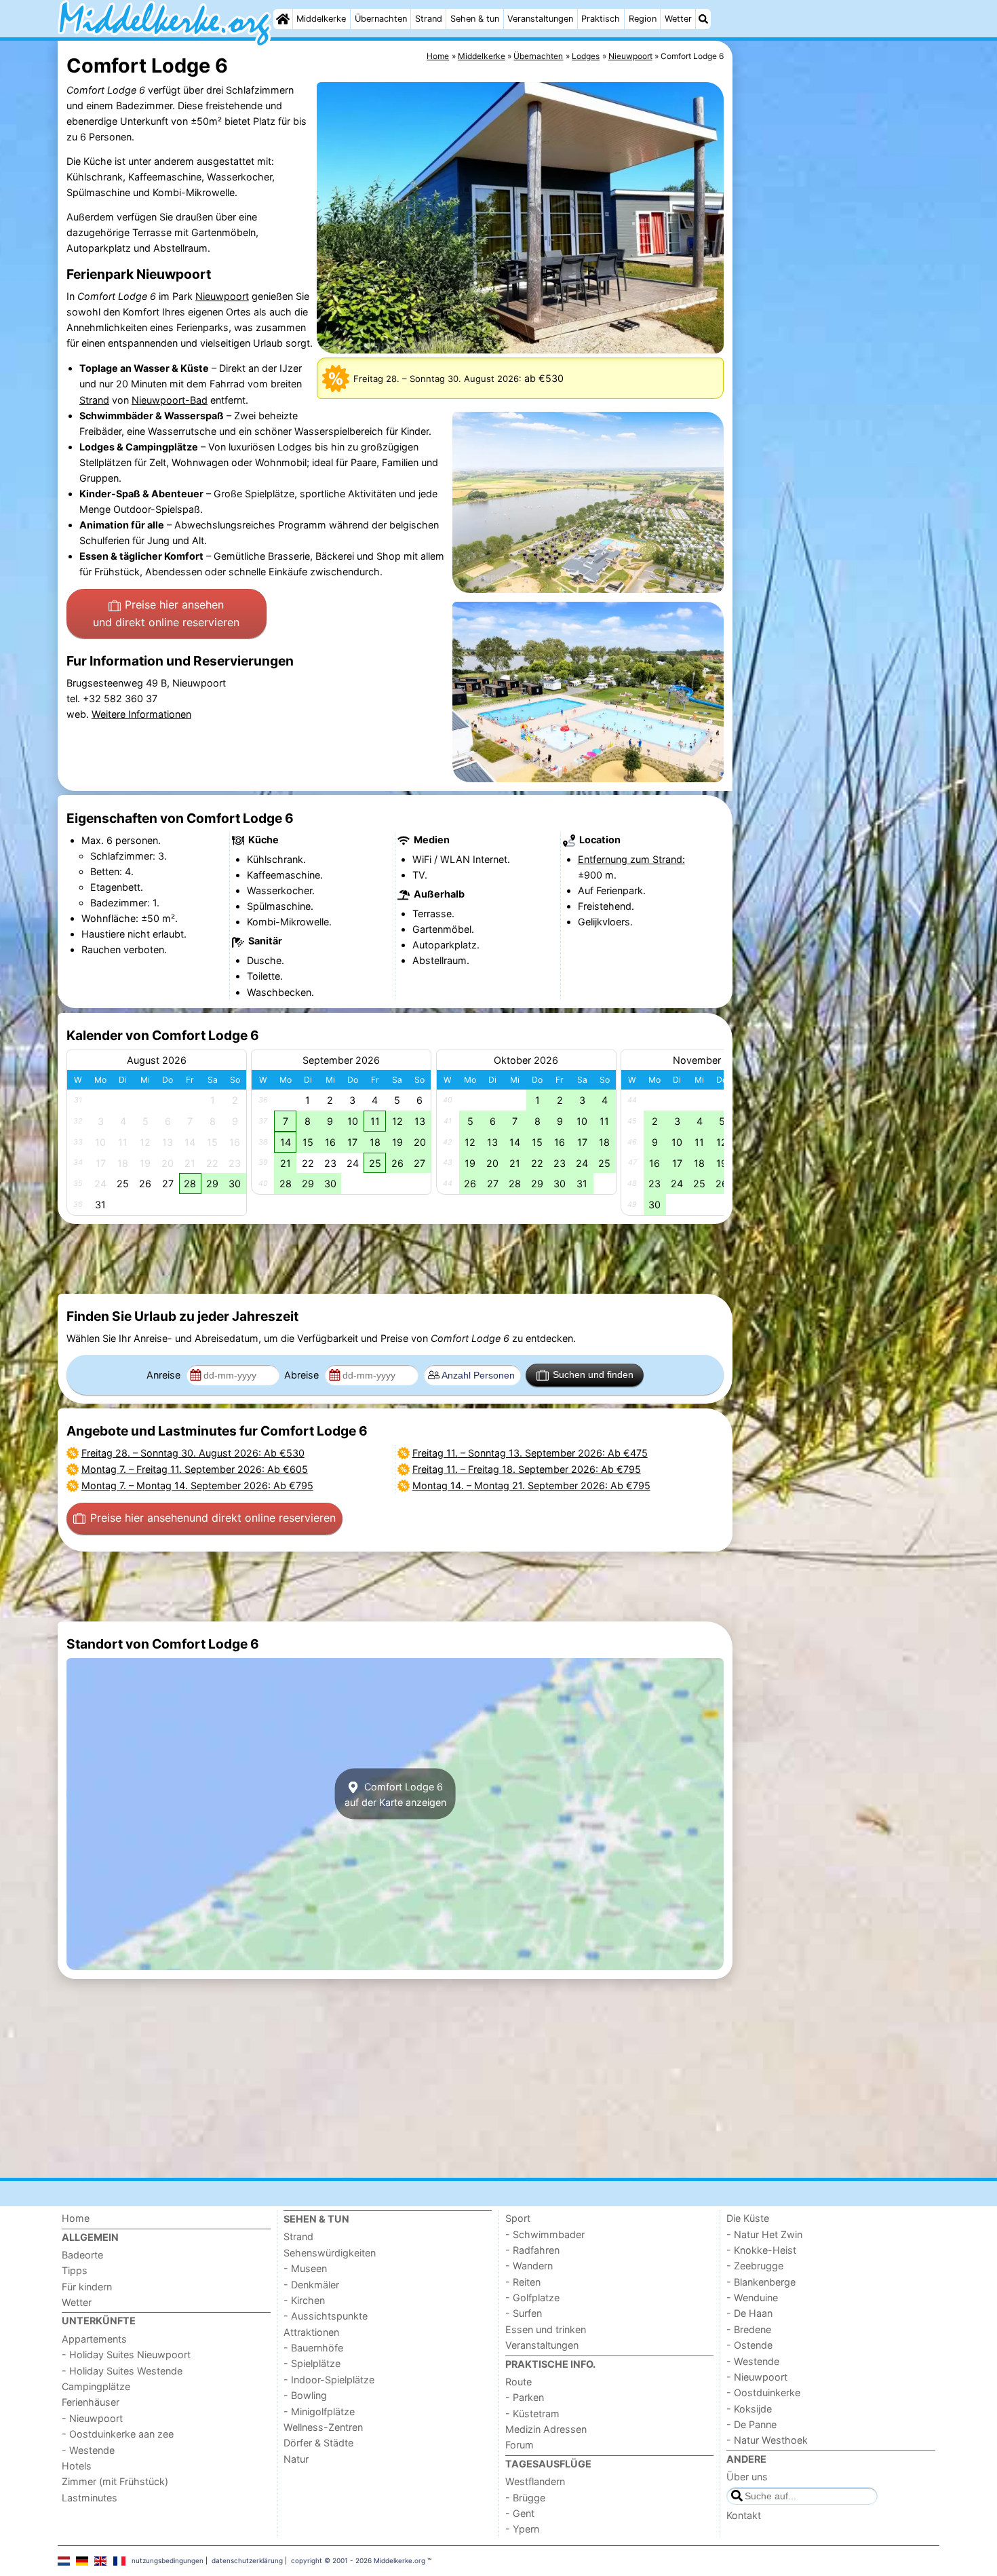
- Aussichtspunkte (326, 2316)
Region (643, 19)
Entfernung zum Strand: (631, 859)
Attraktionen (311, 2332)
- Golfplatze (532, 2298)
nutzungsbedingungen (168, 2560)
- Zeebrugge (755, 2266)
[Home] (283, 19)
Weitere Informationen (141, 714)
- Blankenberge (761, 2282)
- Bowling (305, 2395)
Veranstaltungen (540, 19)
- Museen (305, 2268)
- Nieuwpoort (92, 2418)
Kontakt (744, 2515)
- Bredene (749, 2329)
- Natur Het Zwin (764, 2234)
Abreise (303, 1375)
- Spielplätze (312, 2363)
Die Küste (748, 2218)
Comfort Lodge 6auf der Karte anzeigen (395, 1794)
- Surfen (524, 2313)
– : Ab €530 (193, 1453)
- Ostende (749, 2345)
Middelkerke (321, 19)
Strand (429, 19)
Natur (296, 2459)
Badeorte (82, 2255)
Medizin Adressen (546, 2429)
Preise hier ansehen (166, 613)
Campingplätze (96, 2386)
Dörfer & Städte (318, 2443)
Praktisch (601, 19)
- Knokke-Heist (761, 2250)
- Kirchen (304, 2300)
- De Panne (751, 2424)
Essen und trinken (546, 2329)
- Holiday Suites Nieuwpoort (126, 2354)
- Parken (525, 2397)
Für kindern (87, 2287)
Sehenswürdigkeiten (330, 2253)
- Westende (88, 2450)
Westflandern (535, 2481)
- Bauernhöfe (313, 2348)
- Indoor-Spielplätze (329, 2380)
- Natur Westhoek (767, 2440)
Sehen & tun (475, 19)
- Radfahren (532, 2250)
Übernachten (381, 19)
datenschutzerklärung (247, 2560)
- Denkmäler (311, 2285)
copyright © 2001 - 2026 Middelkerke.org (358, 2560)
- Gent (520, 2513)
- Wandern (529, 2266)
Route (519, 2382)
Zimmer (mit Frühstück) (115, 2481)
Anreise (165, 1375)
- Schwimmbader (545, 2234)
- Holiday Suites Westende (122, 2371)
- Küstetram (532, 2414)
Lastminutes (90, 2498)
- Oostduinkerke (763, 2392)
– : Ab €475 (530, 1453)
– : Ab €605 (195, 1469)
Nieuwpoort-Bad (170, 400)
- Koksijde (749, 2409)
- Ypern (522, 2529)
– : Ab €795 (197, 1485)
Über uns (747, 2477)
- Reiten (523, 2282)
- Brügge (525, 2498)
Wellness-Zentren (323, 2427)
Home (76, 2218)
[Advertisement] (838, 353)
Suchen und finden (593, 1374)
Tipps (75, 2270)
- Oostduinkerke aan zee (118, 2434)
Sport (518, 2218)
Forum (520, 2445)
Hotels (77, 2466)
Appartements (94, 2339)
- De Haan (749, 2313)
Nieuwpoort (222, 296)
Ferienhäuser (91, 2402)
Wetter (678, 19)
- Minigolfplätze (319, 2411)
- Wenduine (752, 2298)
